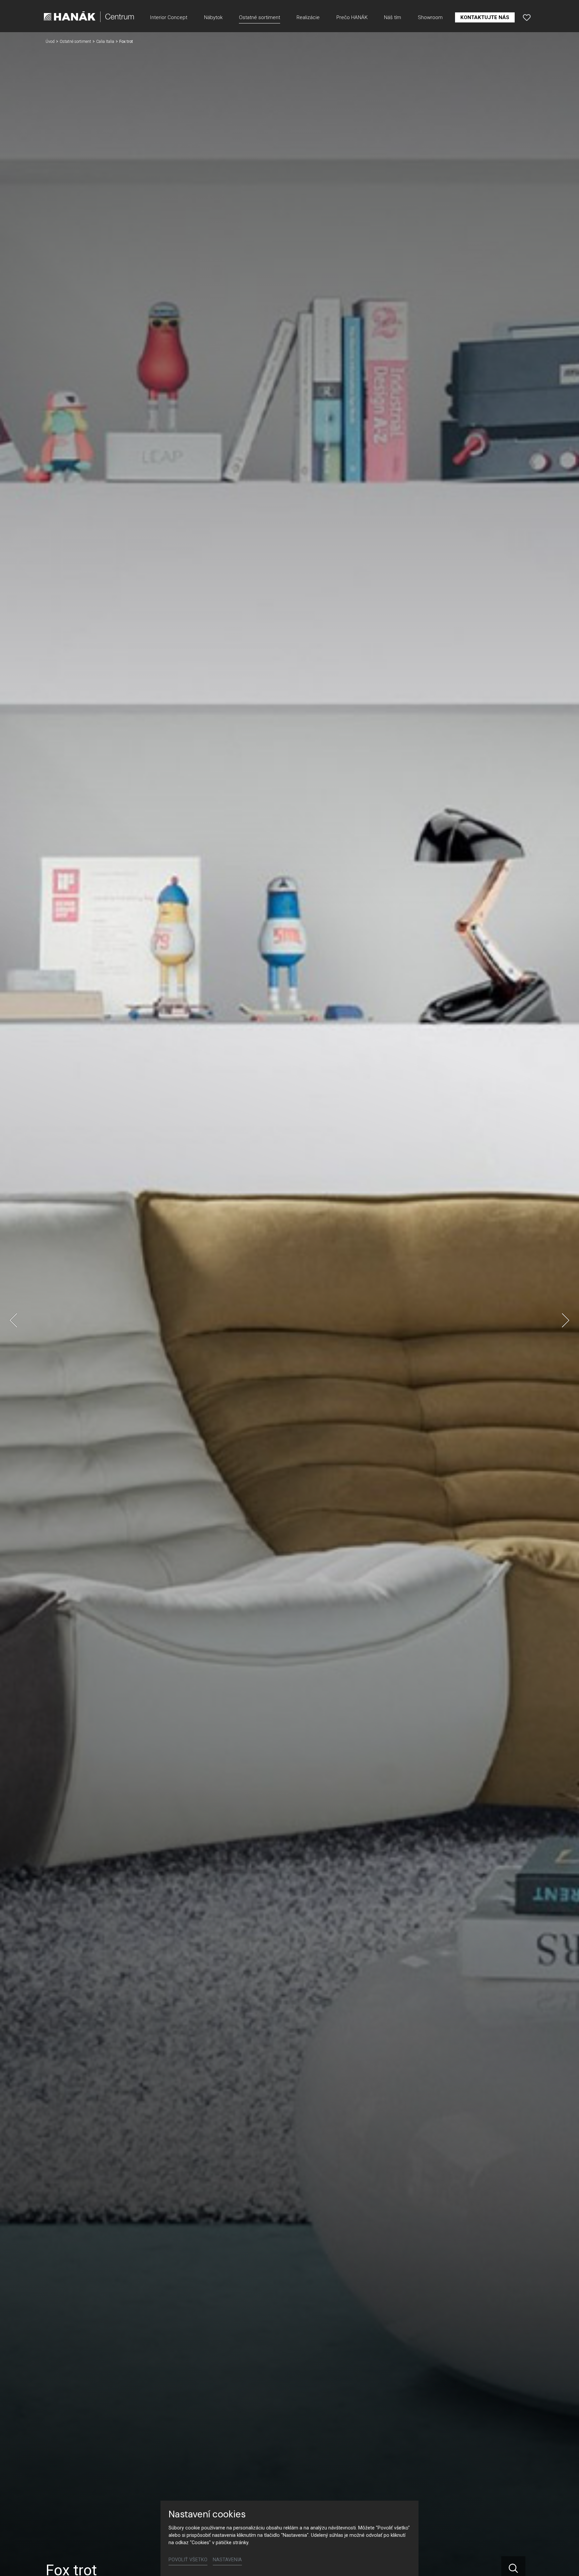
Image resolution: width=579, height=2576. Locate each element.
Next (566, 1320)
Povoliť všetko (188, 2560)
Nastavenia (227, 2560)
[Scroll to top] (564, 2561)
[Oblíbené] (527, 17)
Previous (13, 1320)
